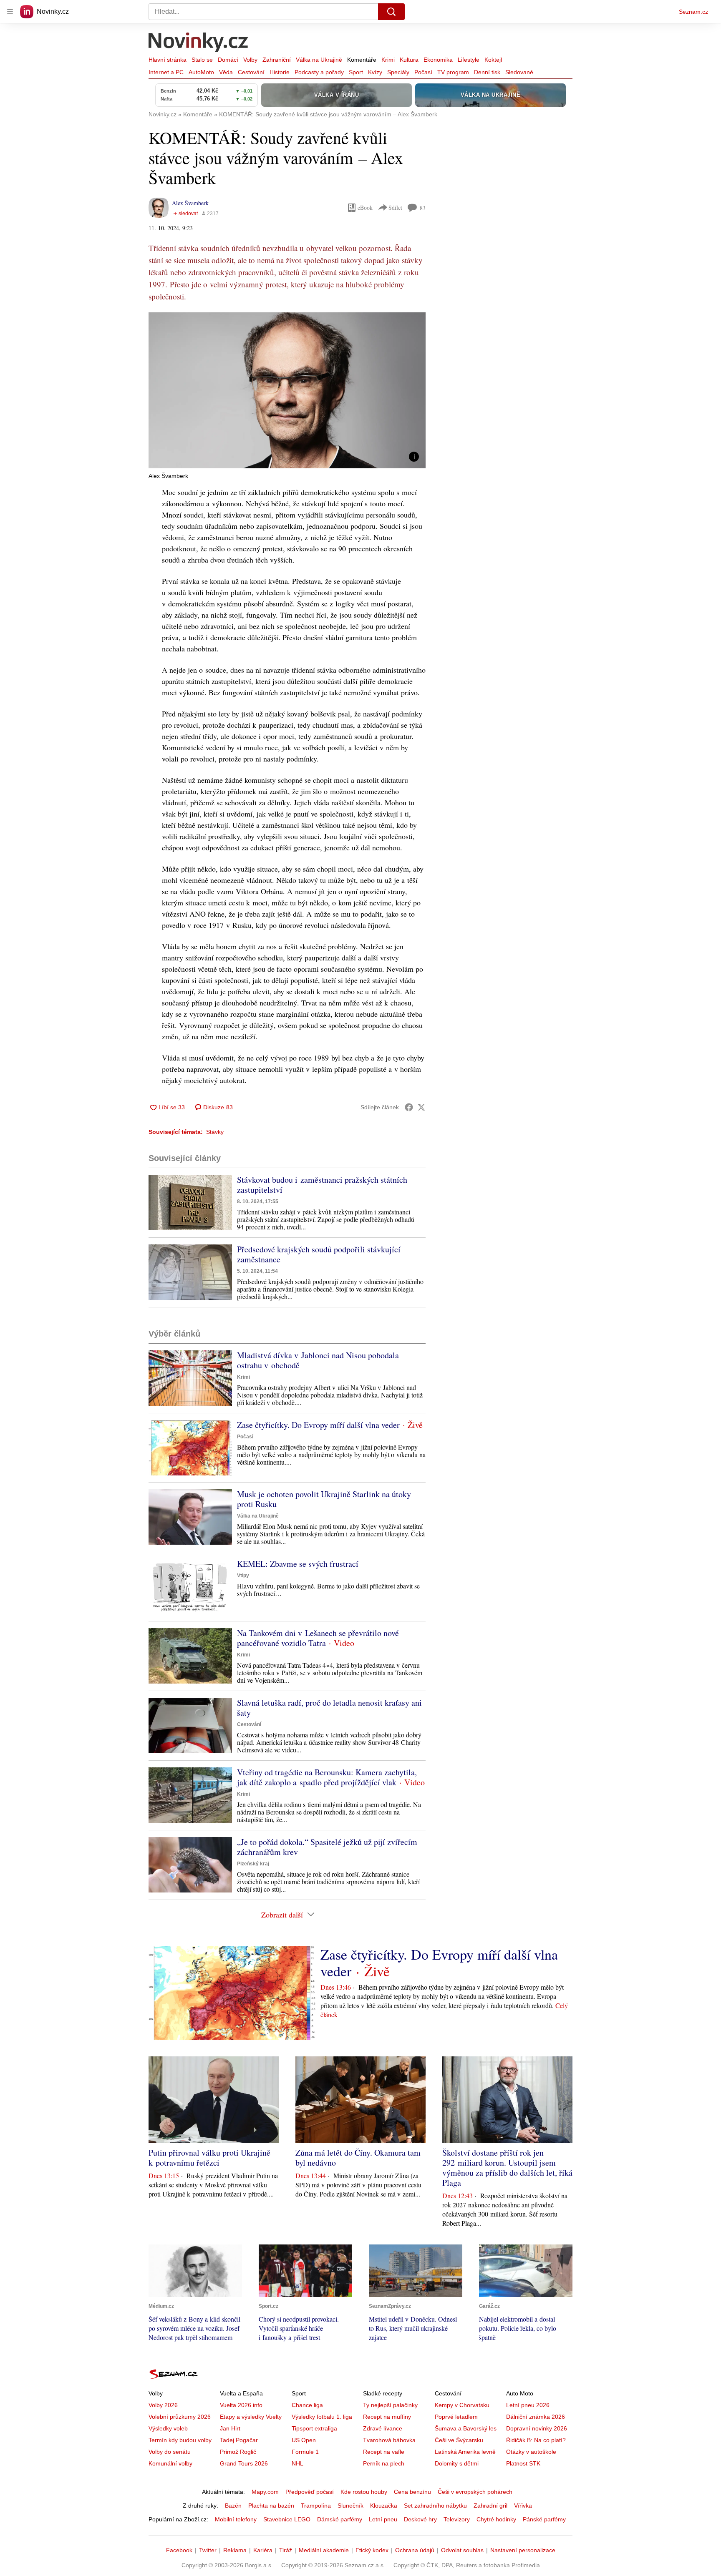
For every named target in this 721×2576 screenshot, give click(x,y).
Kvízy (375, 72)
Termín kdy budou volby (180, 2440)
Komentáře (362, 60)
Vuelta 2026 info (241, 2405)
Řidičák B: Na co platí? (536, 2440)
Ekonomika (438, 60)
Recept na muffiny (387, 2417)
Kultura (409, 60)
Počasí (423, 72)
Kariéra (263, 2550)
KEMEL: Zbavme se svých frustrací (298, 1564)
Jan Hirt (230, 2428)
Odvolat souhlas (462, 2550)
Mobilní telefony (236, 2519)
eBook (365, 207)
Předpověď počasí (310, 2492)
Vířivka (523, 2506)
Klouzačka (384, 2506)
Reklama (235, 2550)
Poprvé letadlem (456, 2417)
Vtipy (243, 1576)
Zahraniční (277, 60)
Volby (250, 60)
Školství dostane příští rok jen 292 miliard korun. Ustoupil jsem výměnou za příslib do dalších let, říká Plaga (507, 2168)
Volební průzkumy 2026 (180, 2417)
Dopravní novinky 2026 (537, 2428)
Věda (226, 72)
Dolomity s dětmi (457, 2463)
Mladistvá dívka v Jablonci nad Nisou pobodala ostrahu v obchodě (318, 1360)
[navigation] (10, 12)
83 (423, 208)
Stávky (215, 1132)
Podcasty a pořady (319, 72)
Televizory (457, 2519)
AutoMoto (201, 72)
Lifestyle (469, 60)
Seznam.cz (693, 12)
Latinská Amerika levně (465, 2452)
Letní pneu (383, 2519)
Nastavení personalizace (523, 2550)
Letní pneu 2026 (528, 2405)
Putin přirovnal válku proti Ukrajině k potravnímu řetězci (209, 2158)
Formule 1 (305, 2452)
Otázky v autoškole (531, 2452)
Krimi (388, 60)
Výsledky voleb (168, 2428)
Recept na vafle (384, 2452)
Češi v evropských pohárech (475, 2492)
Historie (280, 72)
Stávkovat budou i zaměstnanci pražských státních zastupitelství (322, 1185)
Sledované (519, 72)
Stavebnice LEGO (287, 2519)
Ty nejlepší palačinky (390, 2405)
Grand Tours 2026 (244, 2463)
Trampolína (316, 2506)
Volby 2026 (163, 2405)
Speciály (398, 72)
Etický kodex (372, 2550)
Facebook (179, 2550)
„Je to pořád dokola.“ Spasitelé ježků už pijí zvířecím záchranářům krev (327, 1847)
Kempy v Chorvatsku (462, 2405)
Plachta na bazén (271, 2506)
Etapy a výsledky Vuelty (251, 2417)
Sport (356, 72)
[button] (287, 390)
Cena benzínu (412, 2492)
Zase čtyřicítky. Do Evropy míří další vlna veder (318, 1425)
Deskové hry (420, 2519)
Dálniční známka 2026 (536, 2417)
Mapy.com (265, 2492)
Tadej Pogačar (239, 2440)
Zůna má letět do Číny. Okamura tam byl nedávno (358, 2158)
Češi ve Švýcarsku (459, 2440)
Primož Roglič (238, 2452)
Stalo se (202, 60)
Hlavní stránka (168, 60)
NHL (297, 2463)
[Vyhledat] (391, 12)
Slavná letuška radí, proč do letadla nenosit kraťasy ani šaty (329, 1708)
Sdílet (395, 207)
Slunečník (350, 2506)
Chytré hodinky (496, 2519)
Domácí (228, 60)
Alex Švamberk (190, 203)
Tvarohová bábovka (389, 2440)
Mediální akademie (324, 2550)
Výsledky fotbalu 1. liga (322, 2417)
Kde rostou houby (364, 2492)
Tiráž (286, 2550)
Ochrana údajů (415, 2550)
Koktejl (493, 60)
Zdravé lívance (383, 2428)
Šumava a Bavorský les (466, 2428)
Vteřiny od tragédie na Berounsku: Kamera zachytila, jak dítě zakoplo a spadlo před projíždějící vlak (327, 1777)
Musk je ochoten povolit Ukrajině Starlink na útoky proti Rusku (324, 1499)
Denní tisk (487, 72)
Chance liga (307, 2405)
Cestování (251, 72)
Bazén (233, 2506)
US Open (304, 2440)
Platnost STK (523, 2463)
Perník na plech (384, 2463)
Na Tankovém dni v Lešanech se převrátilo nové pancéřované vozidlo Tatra (318, 1638)
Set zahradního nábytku (435, 2506)
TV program (453, 72)
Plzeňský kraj (253, 1864)
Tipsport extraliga (314, 2428)
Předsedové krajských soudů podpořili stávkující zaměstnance (319, 1254)
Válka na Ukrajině (319, 60)
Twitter (208, 2550)
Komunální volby (170, 2463)
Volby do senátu (170, 2452)
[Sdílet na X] (421, 1107)
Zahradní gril (490, 2506)
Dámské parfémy (340, 2519)
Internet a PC (166, 72)
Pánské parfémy (544, 2519)
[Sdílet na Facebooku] (409, 1107)
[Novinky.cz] (199, 43)
